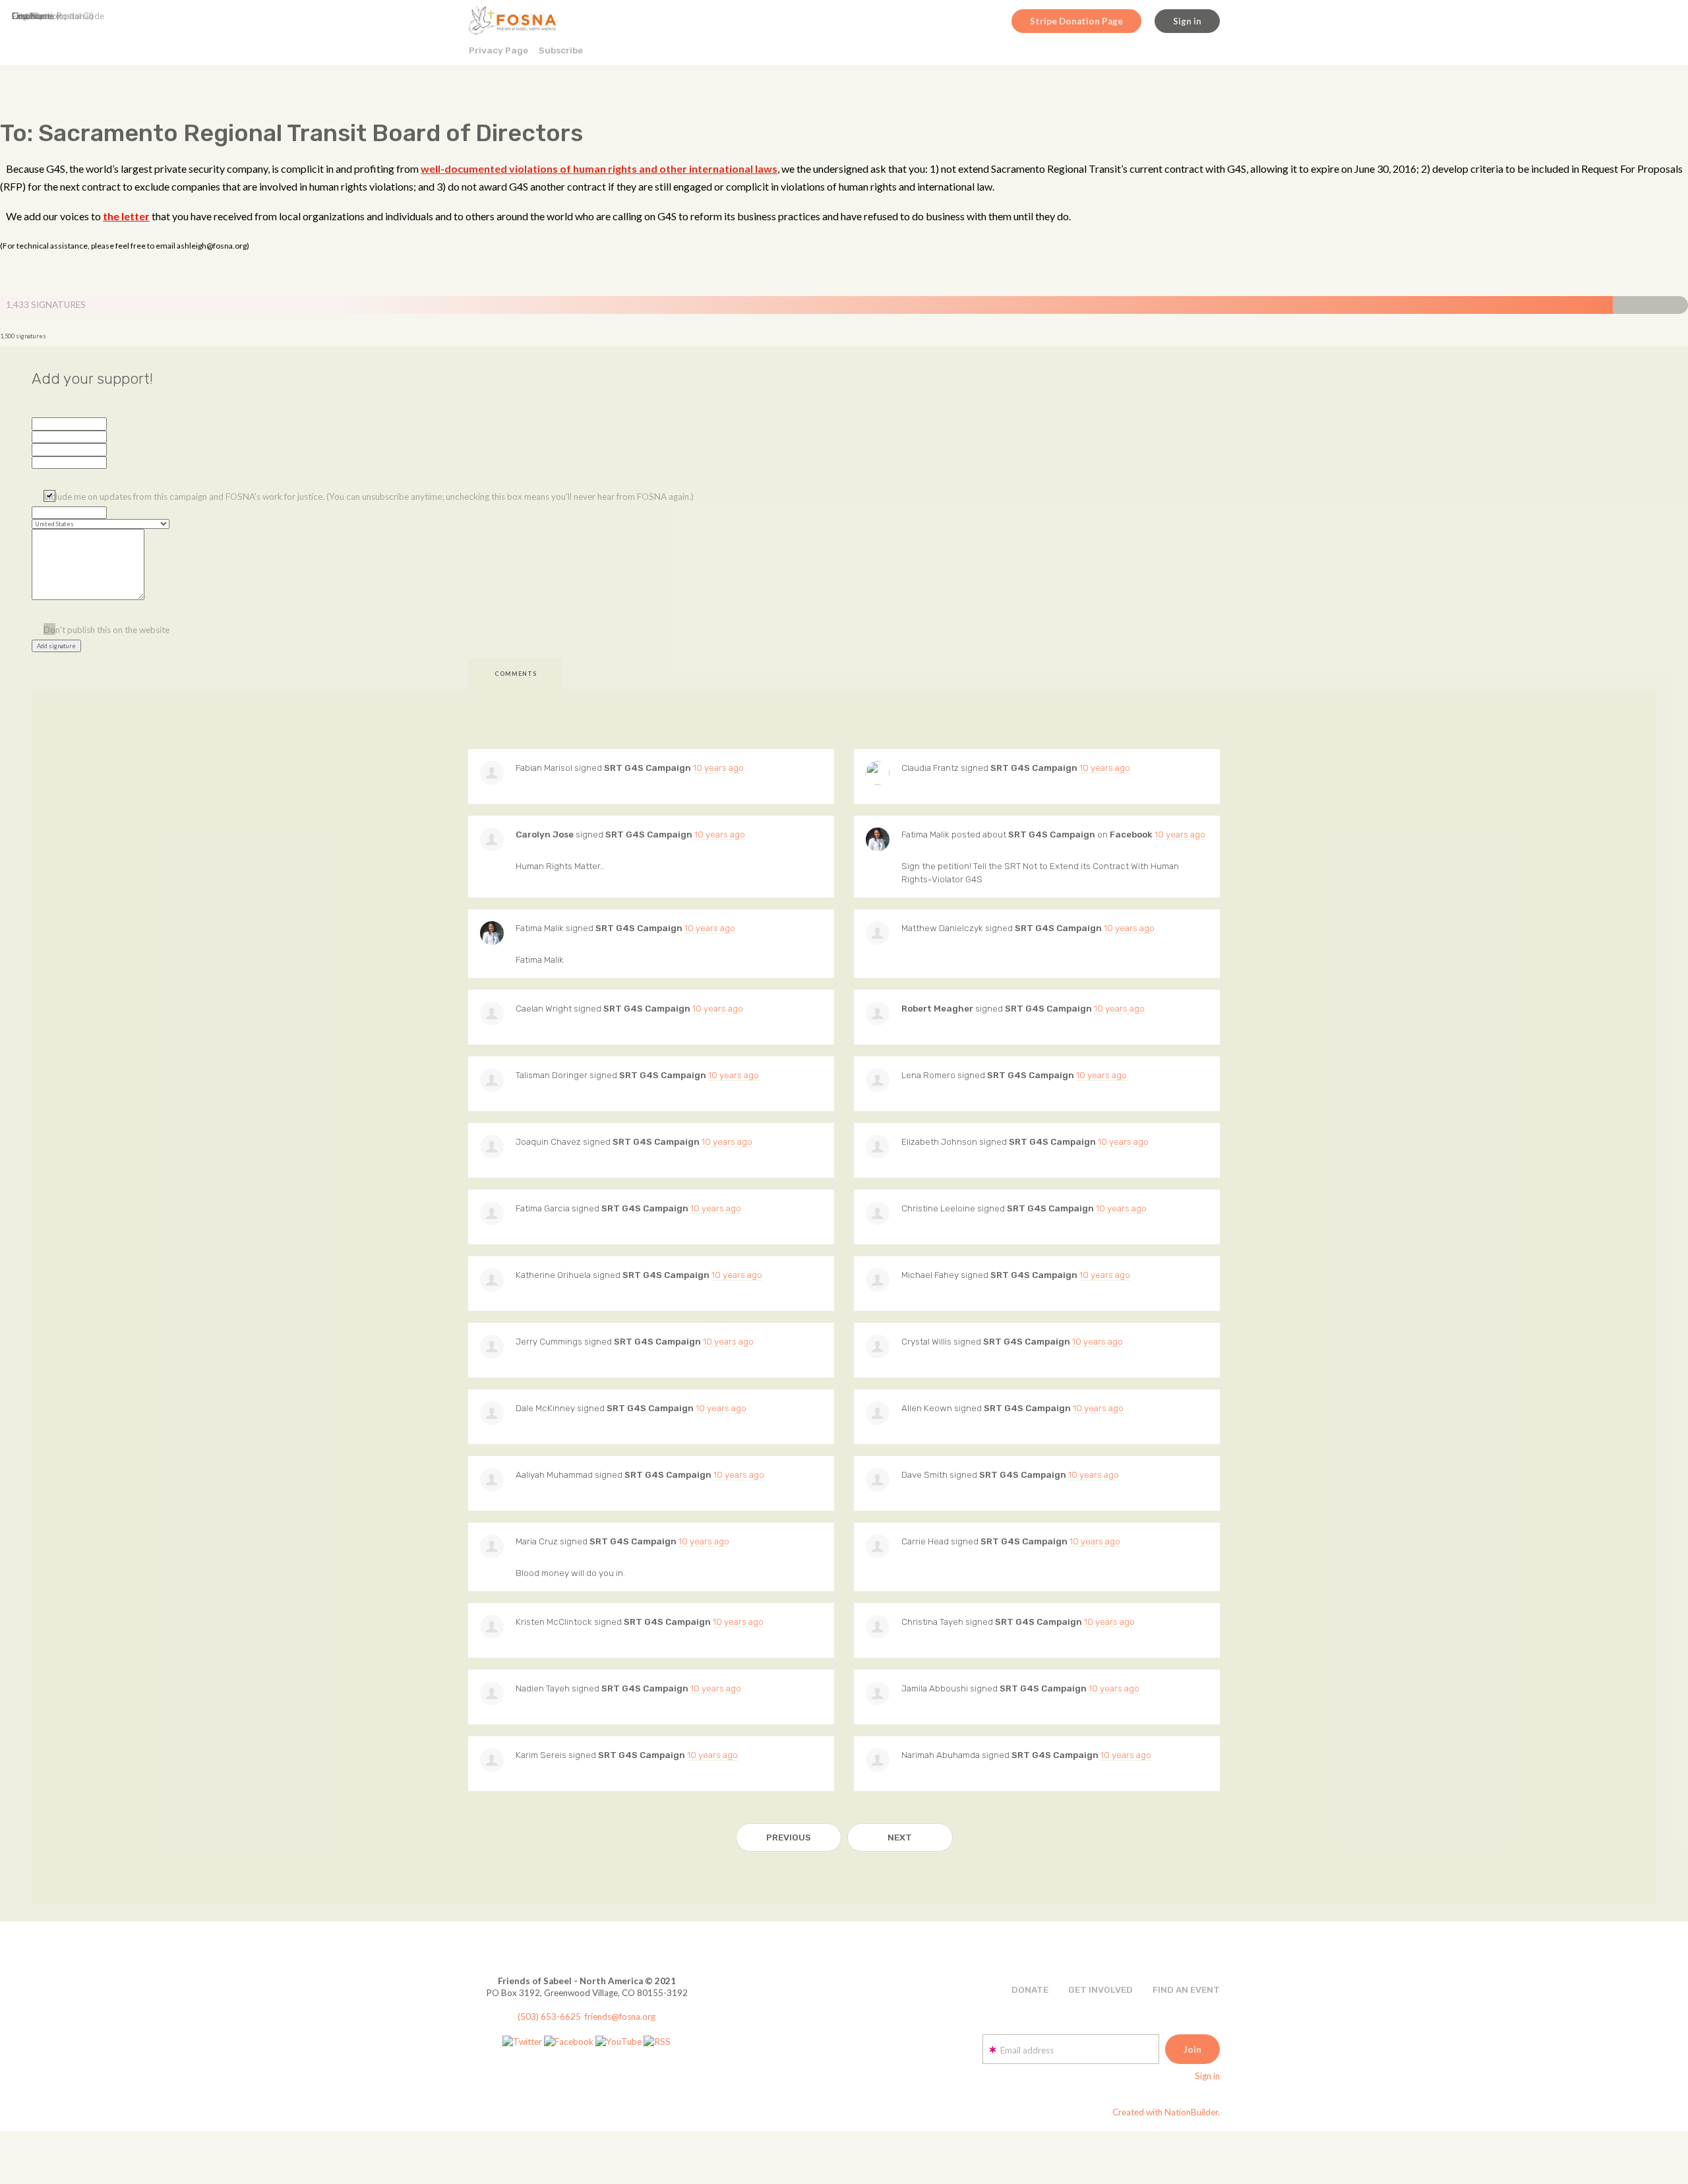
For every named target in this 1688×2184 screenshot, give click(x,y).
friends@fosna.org (620, 2017)
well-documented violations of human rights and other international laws (599, 168)
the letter (126, 216)
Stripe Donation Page (1076, 21)
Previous (789, 1837)
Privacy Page (498, 50)
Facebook (1131, 834)
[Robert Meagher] (878, 1014)
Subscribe (561, 50)
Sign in (1187, 21)
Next (900, 1837)
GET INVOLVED (1100, 1989)
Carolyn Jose (545, 834)
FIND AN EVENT (1186, 1989)
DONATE (1030, 1989)
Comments (516, 674)
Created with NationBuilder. (1166, 2112)
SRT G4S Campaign (648, 768)
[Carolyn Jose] (492, 839)
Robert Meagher (937, 1008)
